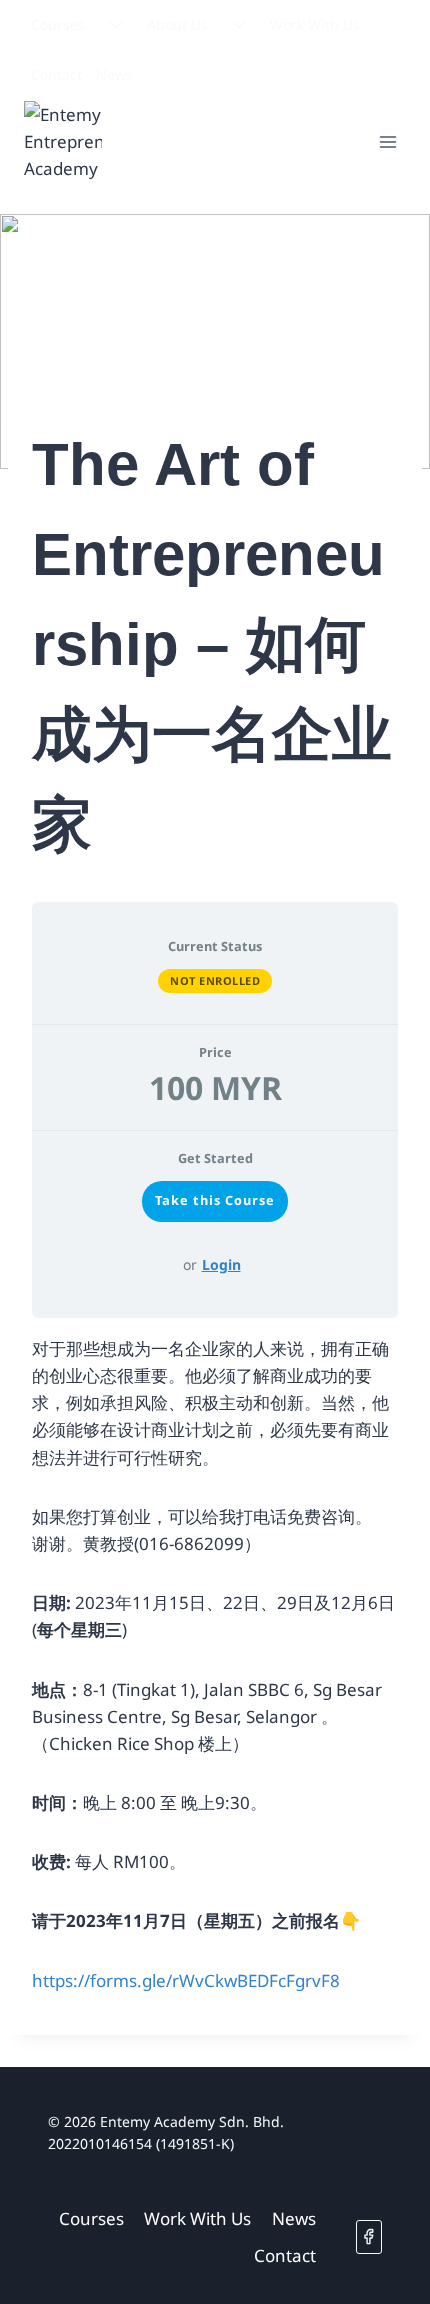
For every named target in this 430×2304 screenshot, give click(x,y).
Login (221, 1264)
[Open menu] (387, 141)
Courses (58, 24)
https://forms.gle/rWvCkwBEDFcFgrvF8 (186, 1980)
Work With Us (315, 24)
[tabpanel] (215, 1664)
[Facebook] (369, 2237)
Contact (56, 74)
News (114, 74)
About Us (177, 24)
